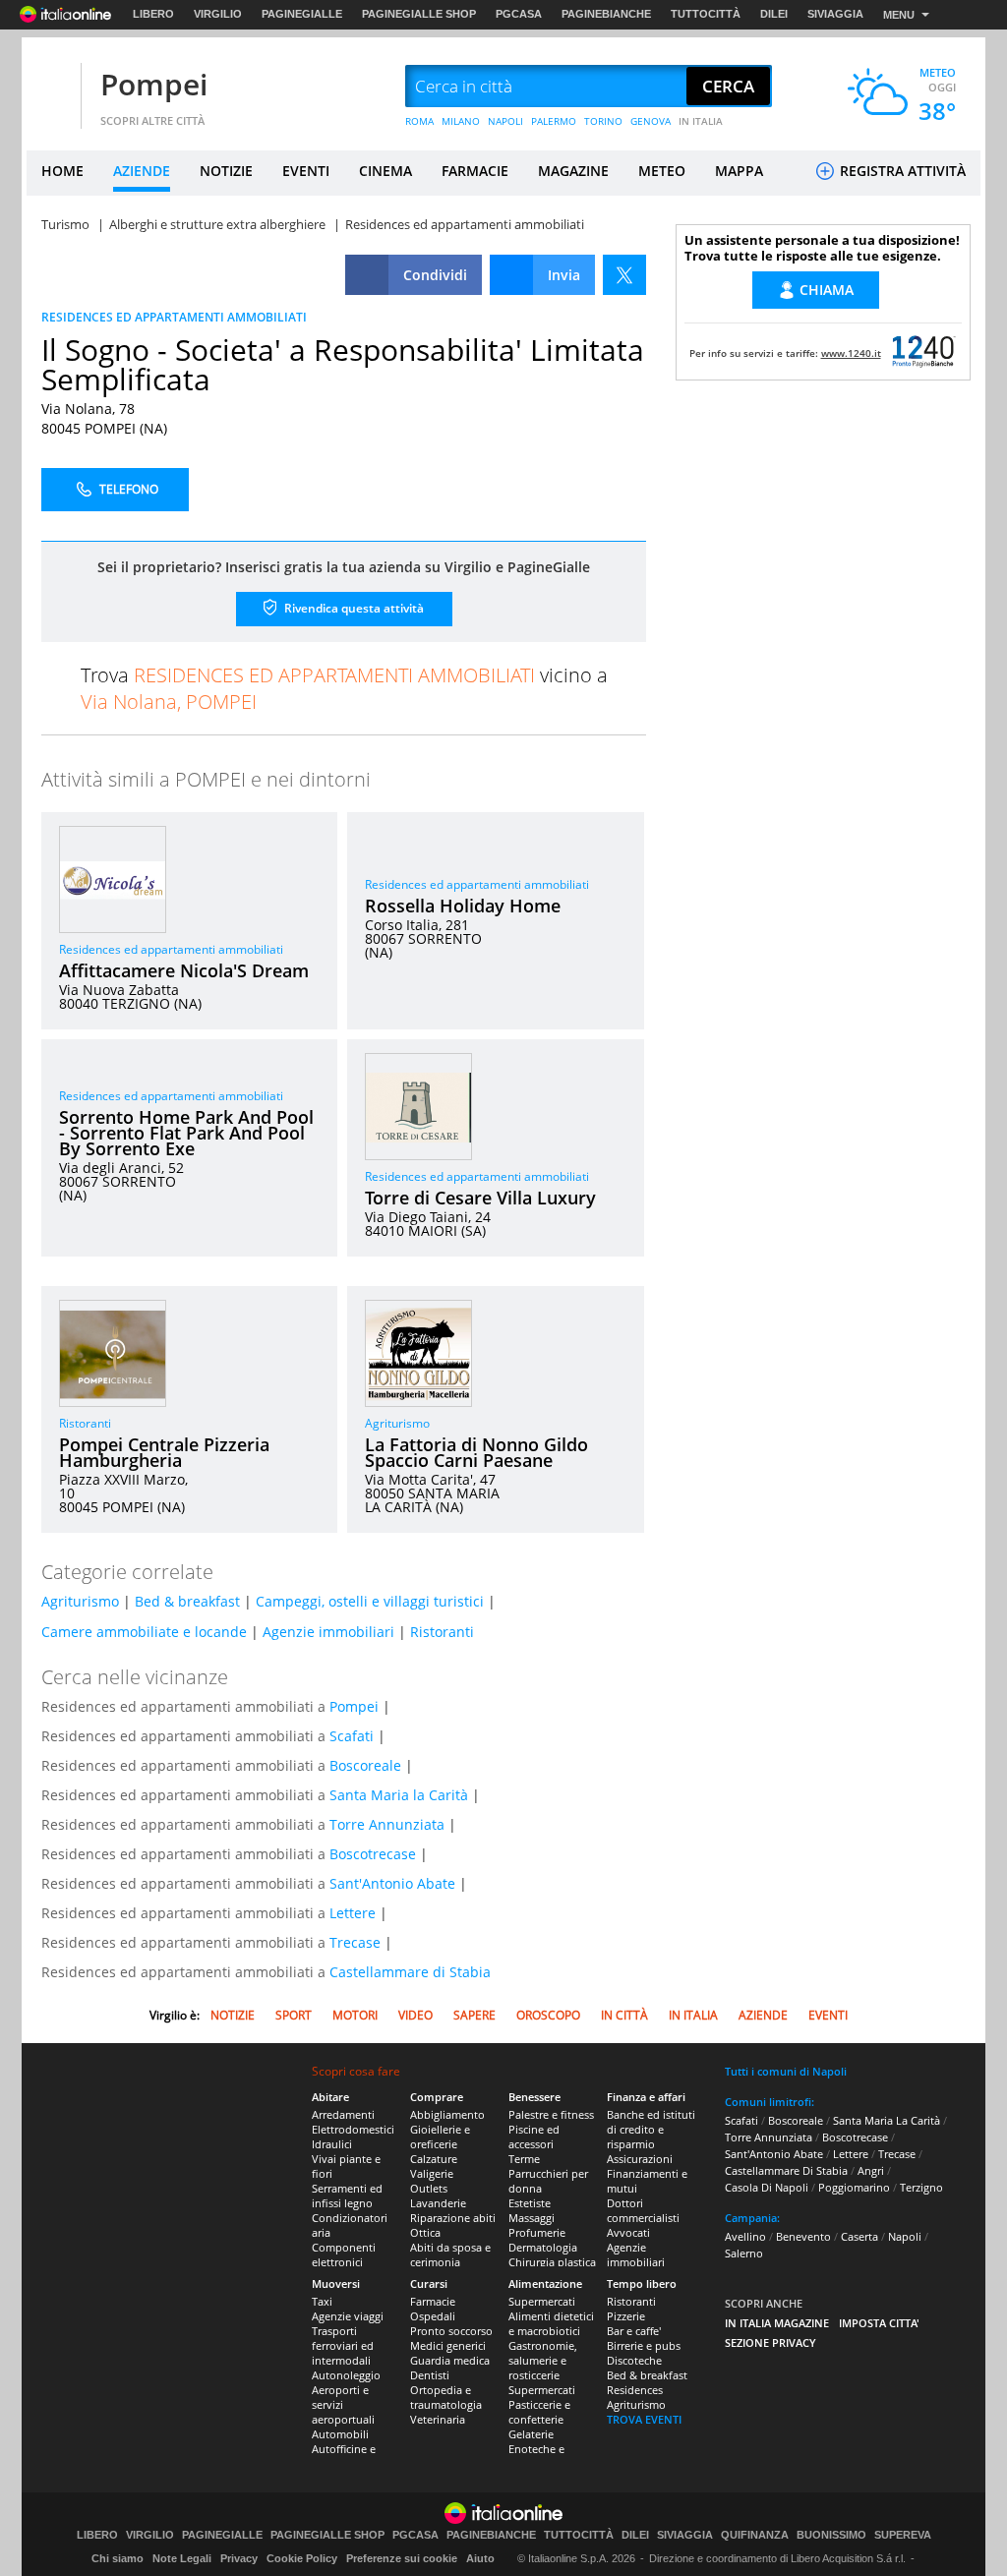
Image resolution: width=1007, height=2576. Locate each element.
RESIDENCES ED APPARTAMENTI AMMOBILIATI (174, 317)
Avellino (745, 2236)
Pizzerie (626, 2316)
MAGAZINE (573, 171)
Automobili (340, 2434)
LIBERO (153, 14)
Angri (871, 2170)
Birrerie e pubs (644, 2345)
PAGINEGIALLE (302, 14)
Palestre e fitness (551, 2114)
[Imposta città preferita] (51, 87)
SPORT (294, 2015)
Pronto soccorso (451, 2331)
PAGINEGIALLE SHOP (419, 14)
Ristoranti (85, 1423)
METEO (662, 171)
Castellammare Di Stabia (786, 2170)
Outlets (429, 2188)
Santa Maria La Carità (887, 2120)
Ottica (425, 2232)
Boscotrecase (373, 1854)
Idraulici (332, 2144)
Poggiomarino (854, 2187)
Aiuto (480, 2558)
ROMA (419, 121)
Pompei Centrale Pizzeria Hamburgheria (164, 1452)
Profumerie (537, 2232)
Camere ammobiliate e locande (144, 1632)
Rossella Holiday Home (463, 906)
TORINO (603, 121)
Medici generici (448, 2345)
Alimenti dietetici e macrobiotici (551, 2323)
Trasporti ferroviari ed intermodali (343, 2345)
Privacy (239, 2558)
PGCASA (519, 14)
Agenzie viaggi (348, 2316)
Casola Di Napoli (767, 2187)
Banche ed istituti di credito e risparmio (651, 2129)
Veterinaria (438, 2419)
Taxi (322, 2301)
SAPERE (474, 2015)
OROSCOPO (548, 2015)
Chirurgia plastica (552, 2262)
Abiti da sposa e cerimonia (450, 2254)
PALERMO (554, 121)
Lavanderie (438, 2203)
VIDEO (415, 2015)
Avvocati (628, 2232)
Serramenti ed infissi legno (347, 2195)
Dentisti (430, 2375)
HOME (62, 171)
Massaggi (532, 2218)
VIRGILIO (218, 14)
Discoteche (634, 2360)
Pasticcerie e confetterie (539, 2412)
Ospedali (433, 2316)
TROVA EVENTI (644, 2419)
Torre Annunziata (387, 1824)
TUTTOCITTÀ (706, 14)
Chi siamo (118, 2558)
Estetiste (530, 2203)
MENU (899, 15)
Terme (524, 2159)
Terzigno (921, 2187)
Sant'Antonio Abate (392, 1883)
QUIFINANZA (755, 2535)
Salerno (744, 2253)
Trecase (355, 1942)
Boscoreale (365, 1765)
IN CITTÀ (624, 2015)
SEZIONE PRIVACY (770, 2342)
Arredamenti (343, 2114)
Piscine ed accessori (534, 2137)
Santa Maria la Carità (399, 1795)
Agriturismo (397, 1423)
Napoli (905, 2236)
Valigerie (432, 2173)
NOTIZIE (226, 171)
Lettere (353, 1913)
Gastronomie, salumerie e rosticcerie (543, 2360)
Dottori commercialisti (643, 2210)
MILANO (461, 121)
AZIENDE (142, 171)
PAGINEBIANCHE (606, 14)
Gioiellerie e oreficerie (440, 2137)
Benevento (803, 2236)
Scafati (352, 1736)
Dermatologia (543, 2247)
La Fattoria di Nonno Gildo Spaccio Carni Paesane (476, 1452)
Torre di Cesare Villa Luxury (480, 1198)
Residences (635, 2390)
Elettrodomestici (353, 2129)
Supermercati (542, 2301)
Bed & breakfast (187, 1601)
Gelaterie (531, 2434)
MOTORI (355, 2015)
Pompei (154, 84)
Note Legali (182, 2558)
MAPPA (739, 171)
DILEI (774, 14)
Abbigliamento (447, 2114)
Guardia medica (450, 2360)
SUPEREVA (903, 2535)
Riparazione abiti (453, 2218)
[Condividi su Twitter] (624, 275)
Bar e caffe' (634, 2331)
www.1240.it (851, 353)
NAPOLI (505, 121)
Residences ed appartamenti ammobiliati (171, 949)
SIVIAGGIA (835, 14)
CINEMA (385, 171)
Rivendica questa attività (353, 608)
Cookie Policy (302, 2558)
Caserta (859, 2236)
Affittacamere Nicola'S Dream (184, 970)
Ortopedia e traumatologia (446, 2397)
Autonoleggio (346, 2375)
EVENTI (306, 171)
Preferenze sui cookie (402, 2558)
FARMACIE (475, 171)
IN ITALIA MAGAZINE (777, 2323)
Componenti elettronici (344, 2254)
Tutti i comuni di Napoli (786, 2071)
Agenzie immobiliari (328, 1632)
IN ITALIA (701, 121)
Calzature (434, 2159)
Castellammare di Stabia (410, 1972)
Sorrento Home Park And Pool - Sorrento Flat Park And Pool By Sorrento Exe (186, 1133)
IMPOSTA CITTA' (879, 2323)
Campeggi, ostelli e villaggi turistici (370, 1601)
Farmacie (433, 2301)
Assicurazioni (640, 2159)
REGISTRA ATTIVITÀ (901, 171)
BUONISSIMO (831, 2535)
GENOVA (651, 121)
